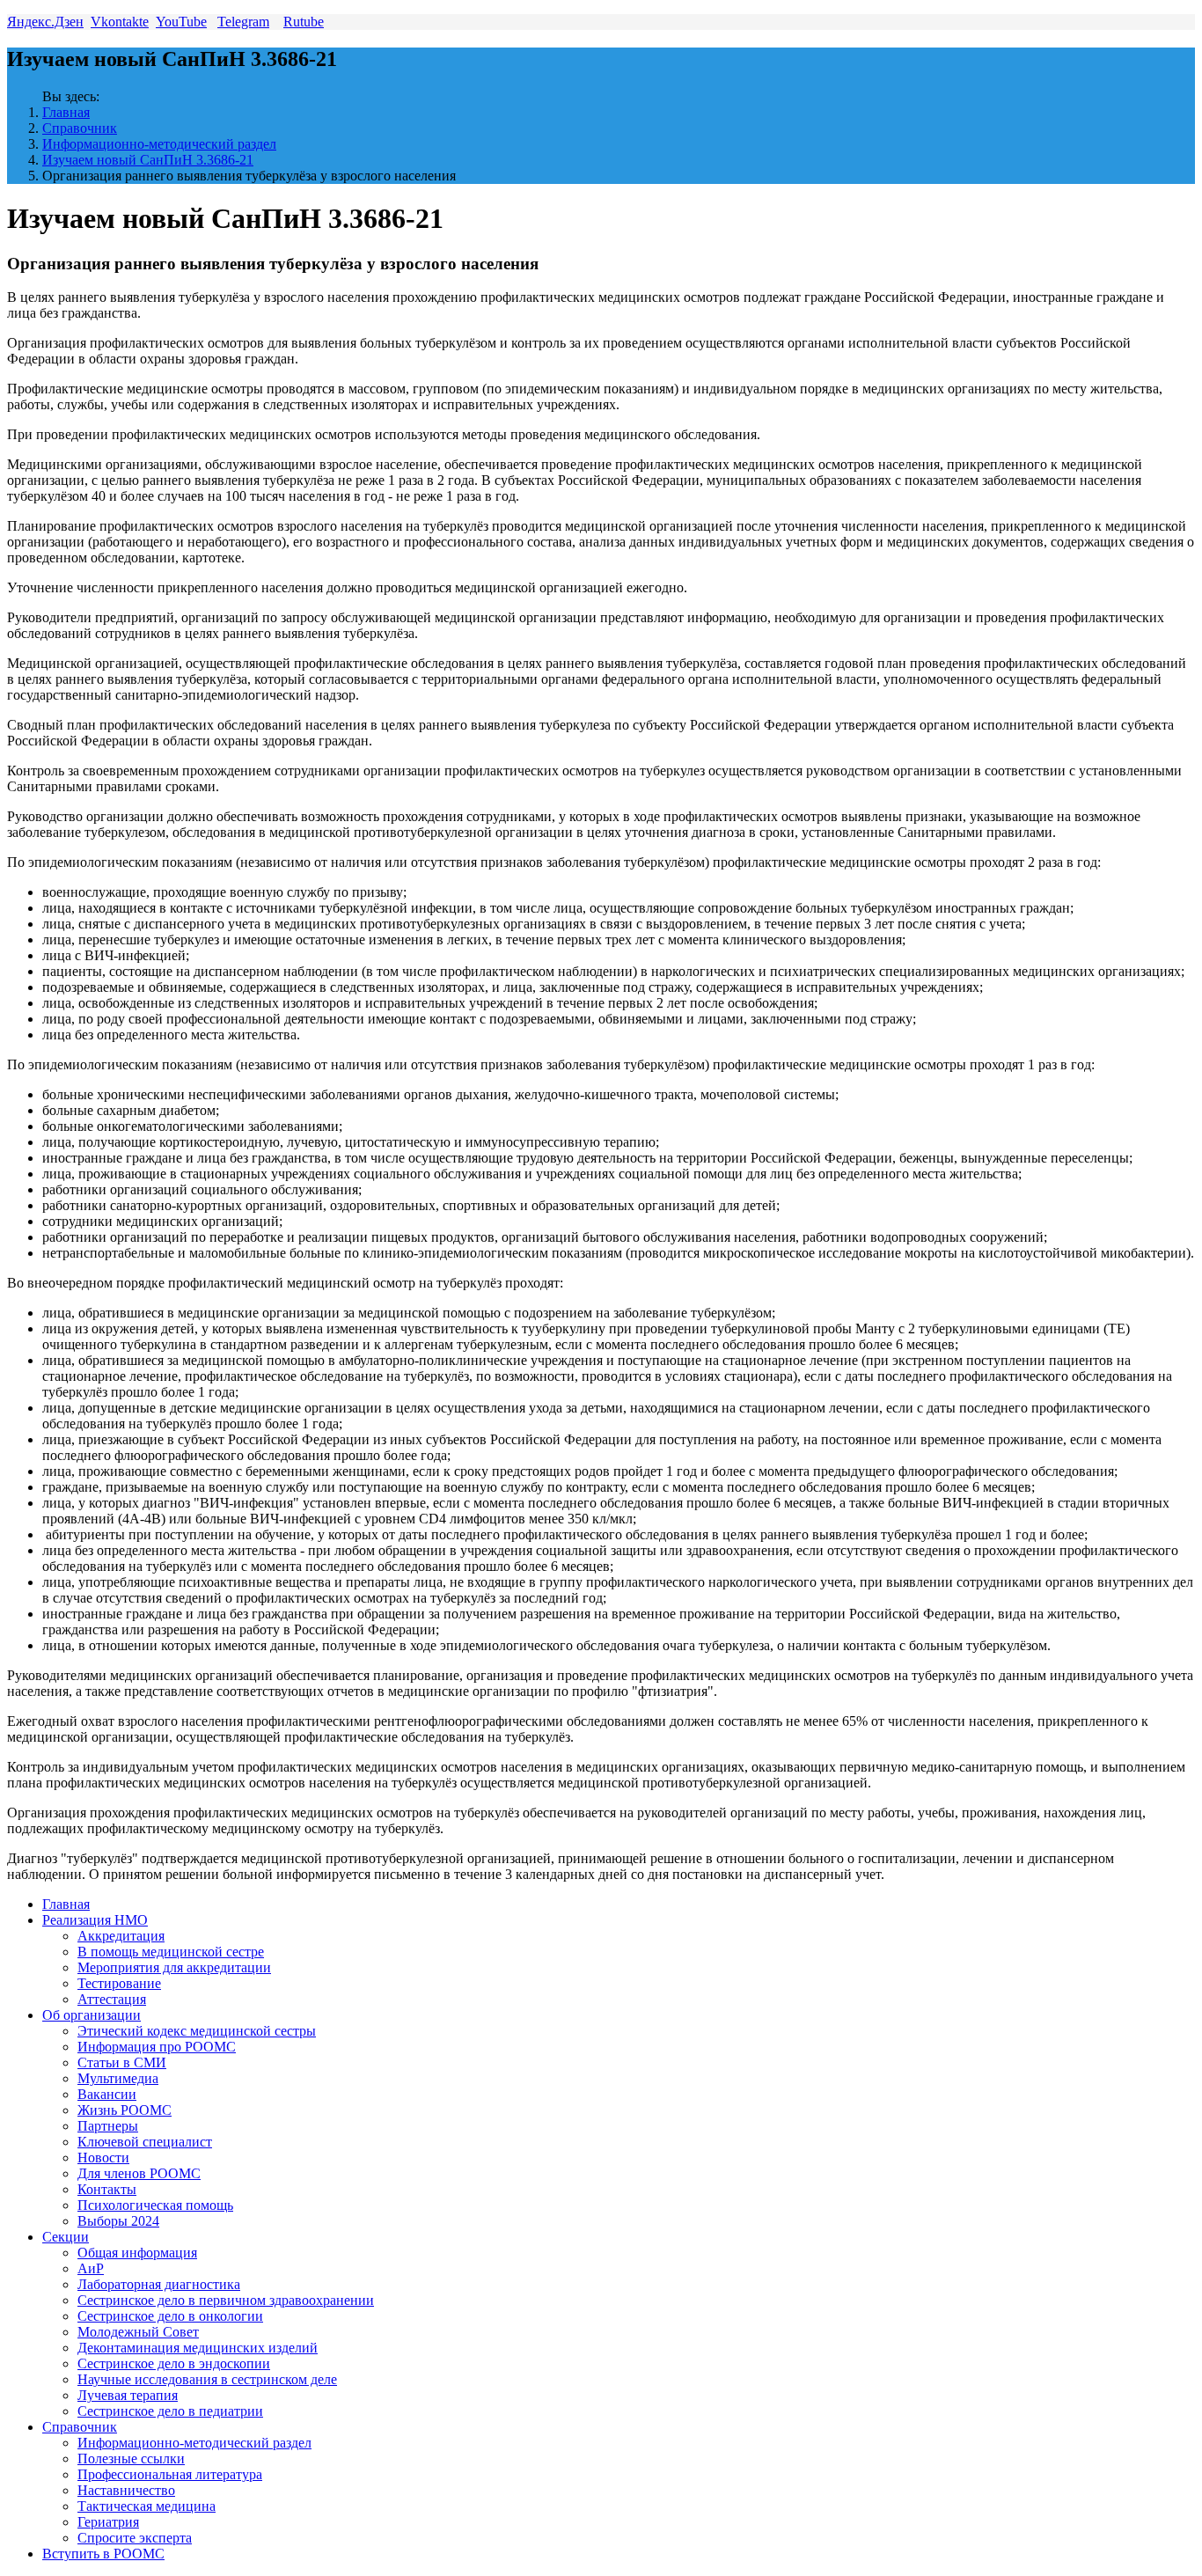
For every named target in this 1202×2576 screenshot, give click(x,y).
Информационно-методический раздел (159, 144)
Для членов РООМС (139, 2173)
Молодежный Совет (138, 2332)
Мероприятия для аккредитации (174, 1967)
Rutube (304, 22)
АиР (91, 2268)
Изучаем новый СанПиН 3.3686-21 (148, 160)
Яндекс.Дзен (45, 22)
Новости (103, 2158)
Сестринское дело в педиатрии (170, 2411)
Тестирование (119, 1983)
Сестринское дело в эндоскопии (174, 2363)
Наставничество (126, 2490)
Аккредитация (121, 1936)
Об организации (92, 2015)
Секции (66, 2237)
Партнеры (108, 2126)
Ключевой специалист (145, 2142)
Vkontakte (120, 22)
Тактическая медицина (147, 2506)
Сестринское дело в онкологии (170, 2316)
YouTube (181, 22)
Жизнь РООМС (125, 2110)
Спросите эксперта (135, 2538)
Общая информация (137, 2253)
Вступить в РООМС (103, 2554)
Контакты (107, 2189)
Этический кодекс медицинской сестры (197, 2031)
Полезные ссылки (131, 2459)
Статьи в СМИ (122, 2062)
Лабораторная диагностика (159, 2284)
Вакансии (107, 2094)
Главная (66, 112)
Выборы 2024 (118, 2221)
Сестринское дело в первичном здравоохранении (226, 2300)
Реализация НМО (95, 1920)
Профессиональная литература (170, 2474)
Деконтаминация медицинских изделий (198, 2348)
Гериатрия (108, 2522)
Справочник (80, 128)
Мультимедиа (118, 2078)
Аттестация (112, 1999)
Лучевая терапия (128, 2395)
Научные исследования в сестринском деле (207, 2379)
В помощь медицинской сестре (171, 1952)
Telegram (243, 22)
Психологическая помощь (155, 2205)
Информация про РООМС (157, 2047)
